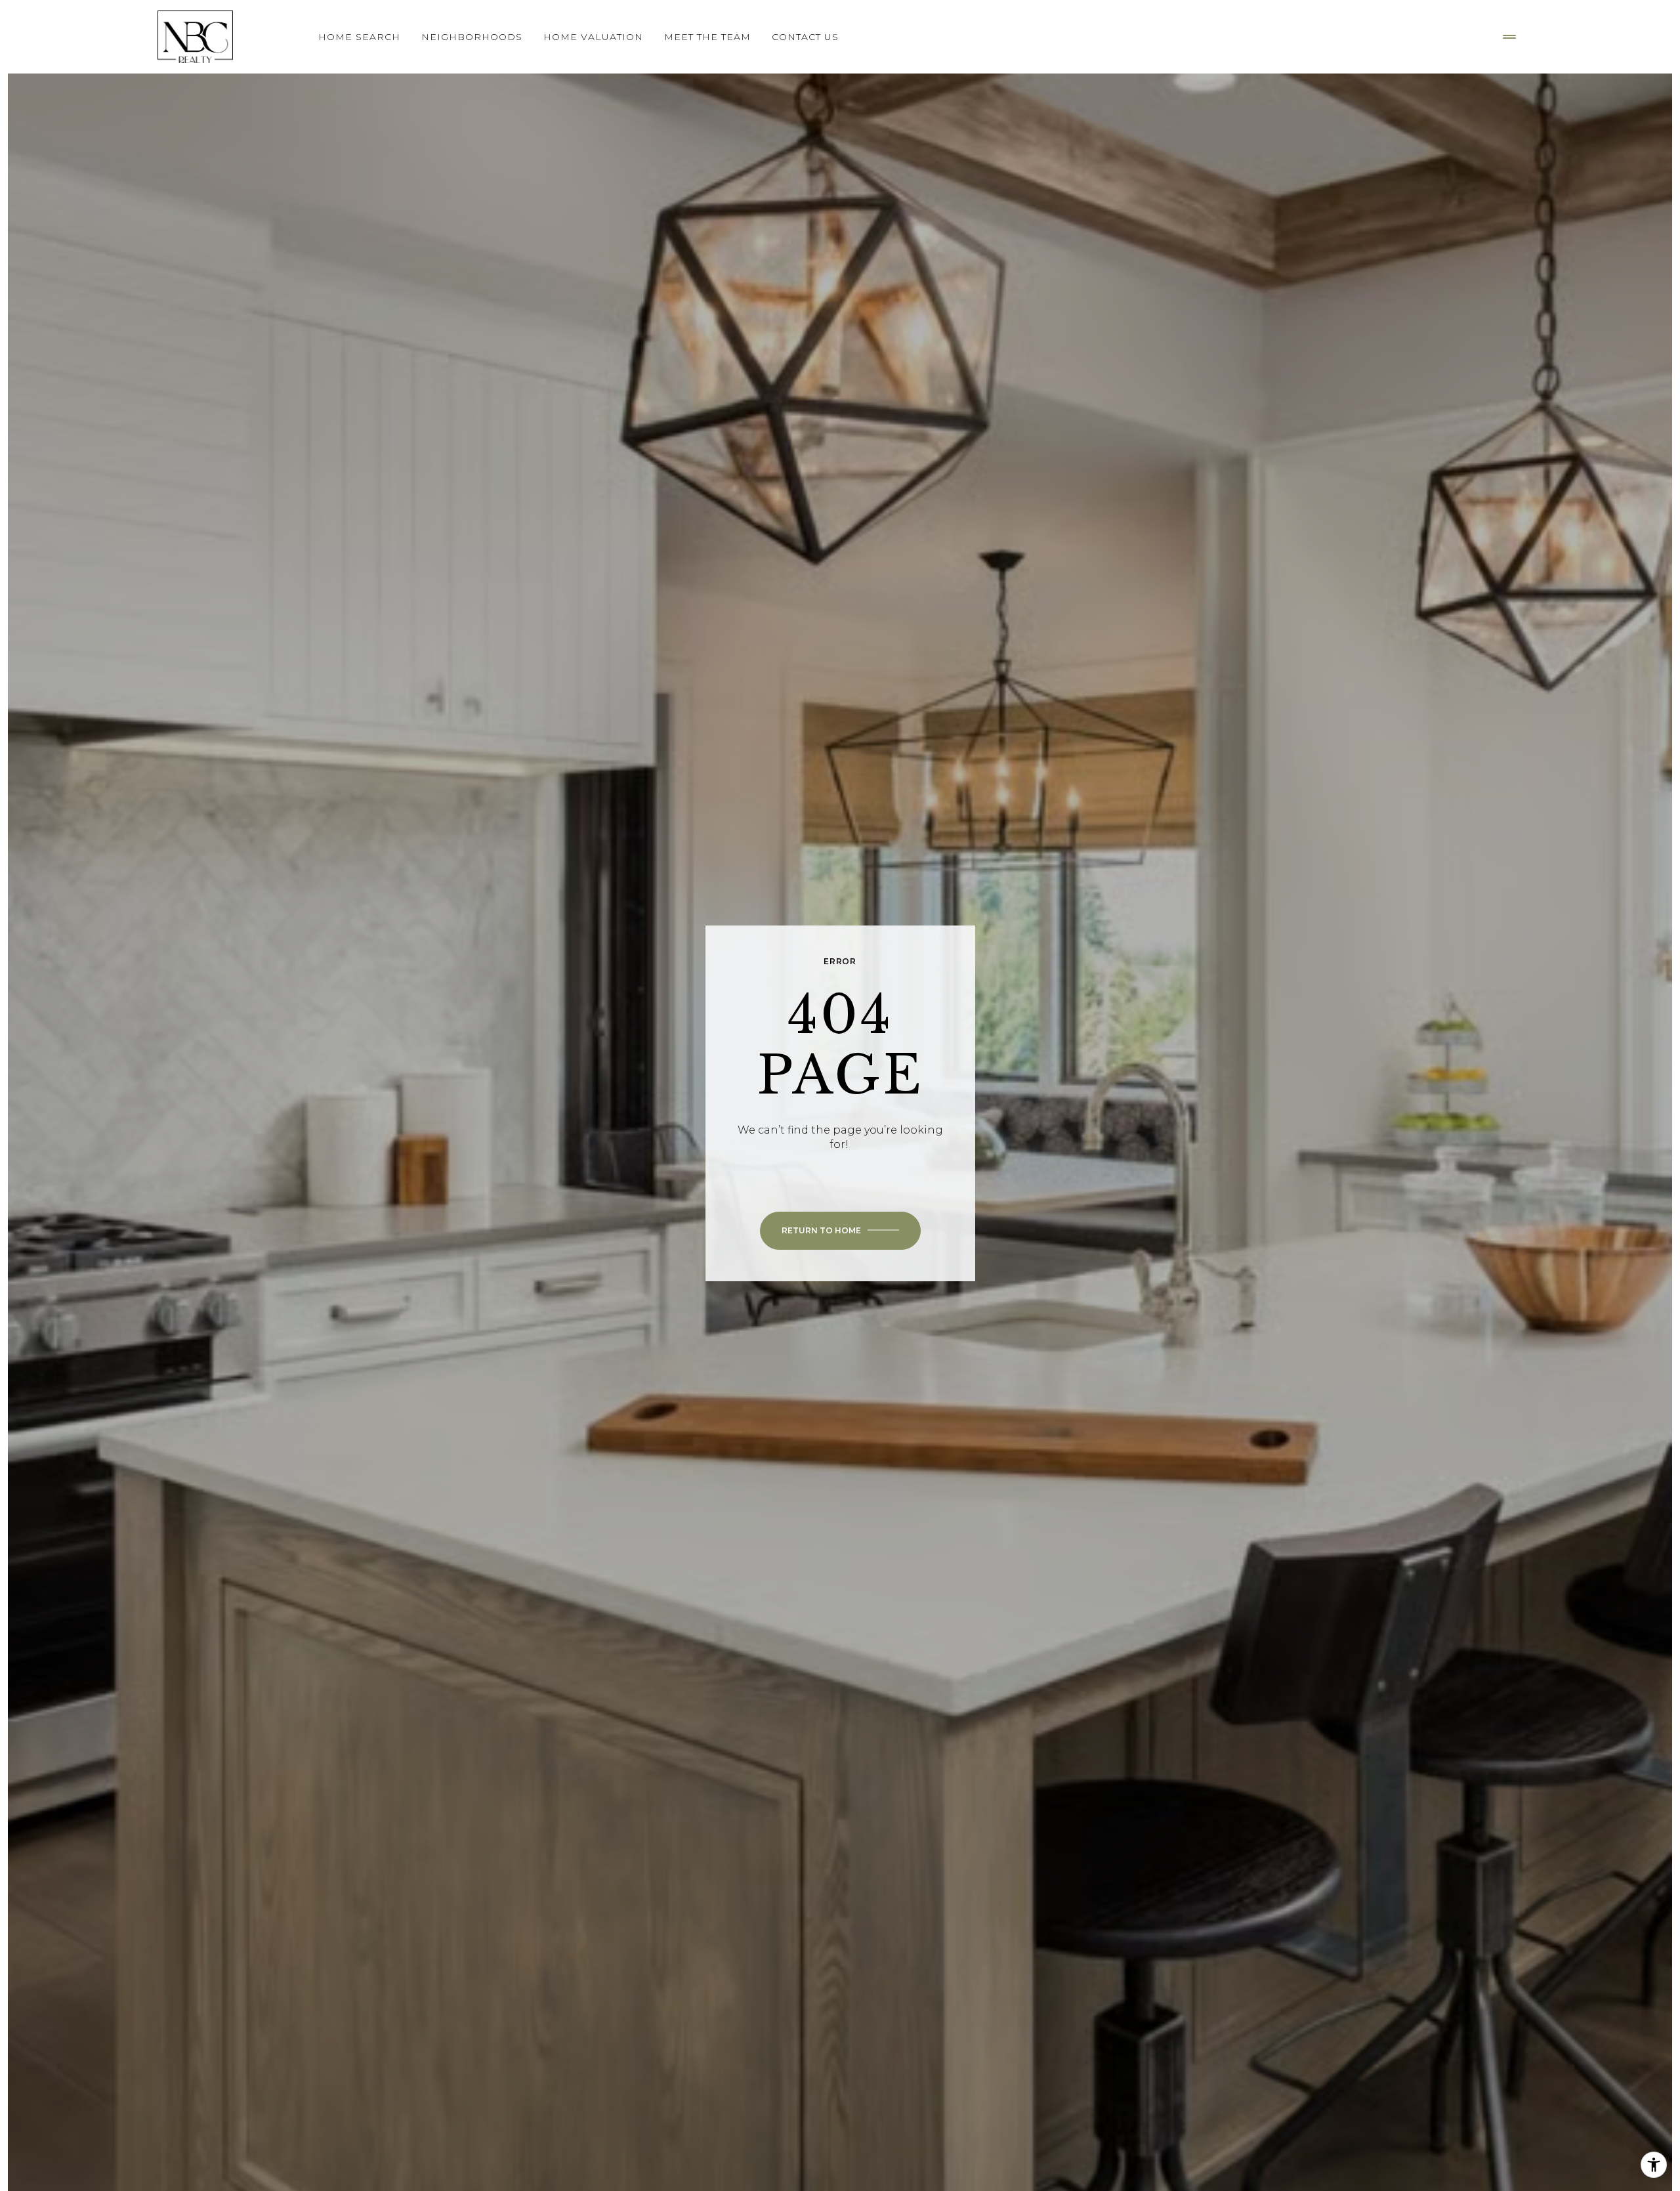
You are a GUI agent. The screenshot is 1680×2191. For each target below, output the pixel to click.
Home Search (359, 37)
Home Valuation (593, 37)
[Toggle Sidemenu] (1509, 37)
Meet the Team (707, 37)
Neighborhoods (472, 37)
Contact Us (805, 37)
